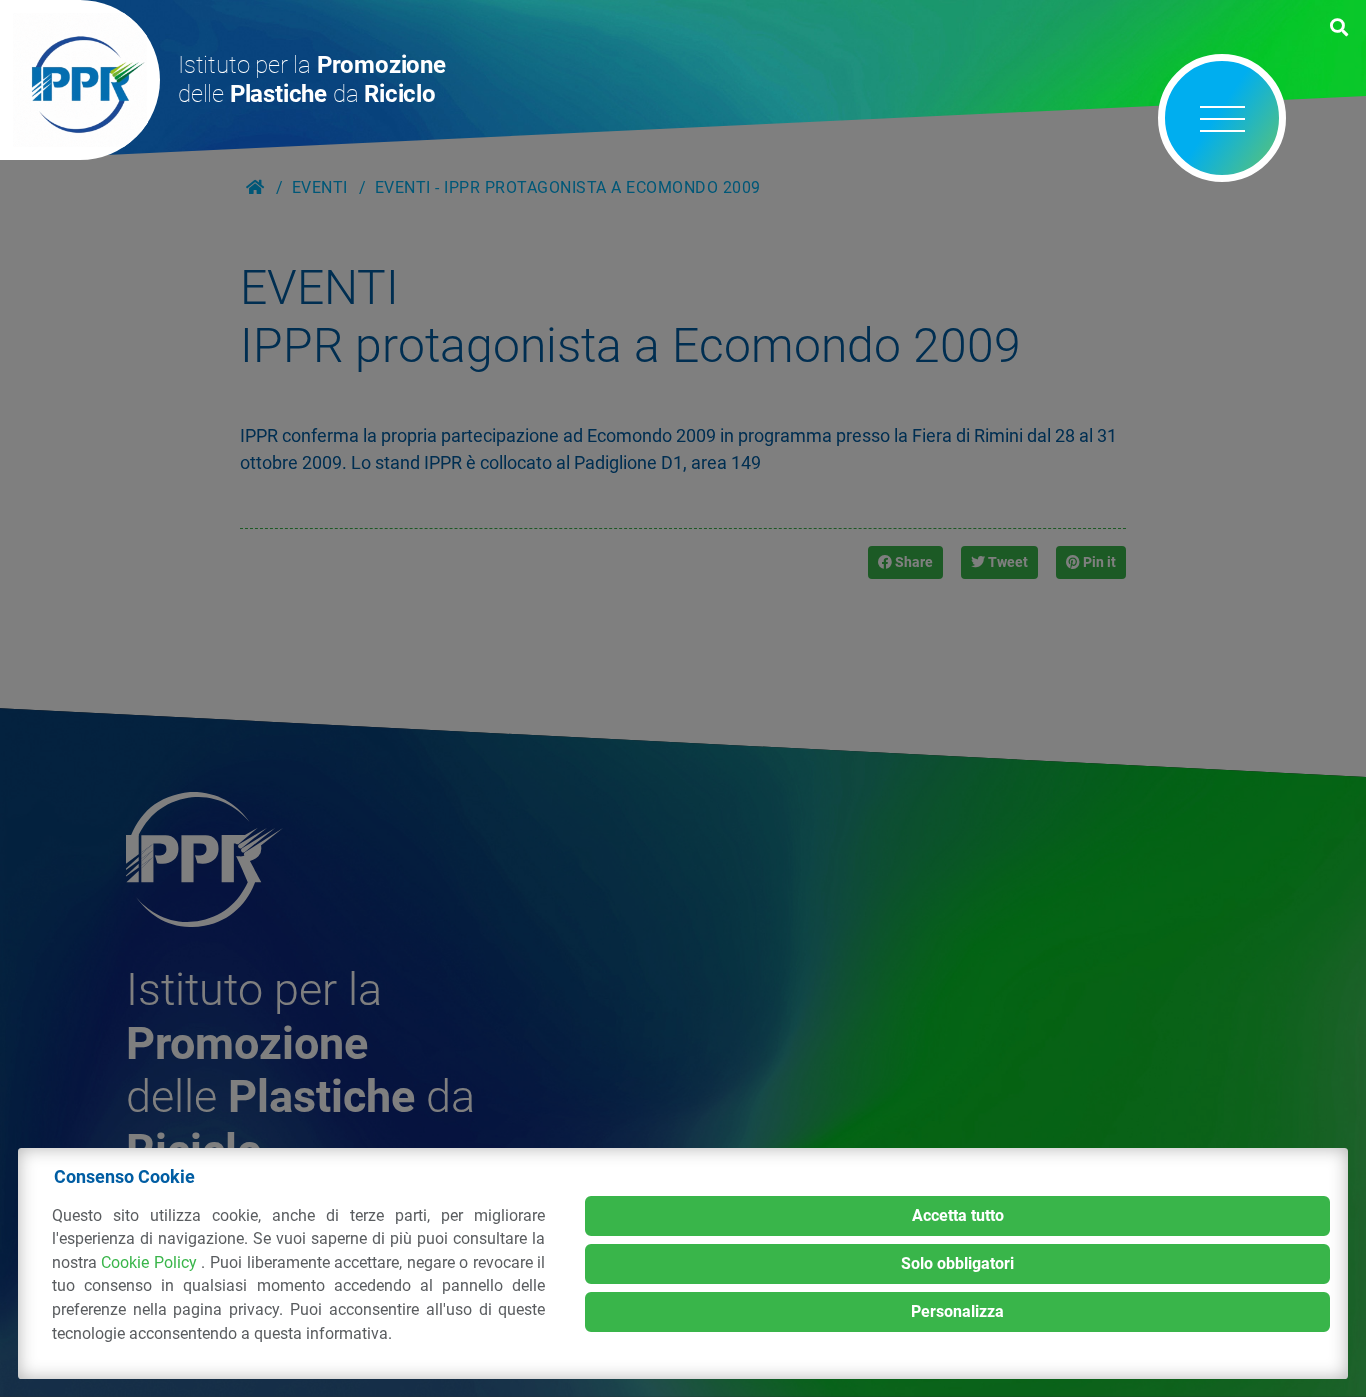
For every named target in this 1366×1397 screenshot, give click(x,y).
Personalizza (957, 1311)
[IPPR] (80, 80)
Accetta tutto (958, 1215)
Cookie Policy (151, 1262)
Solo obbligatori (957, 1263)
